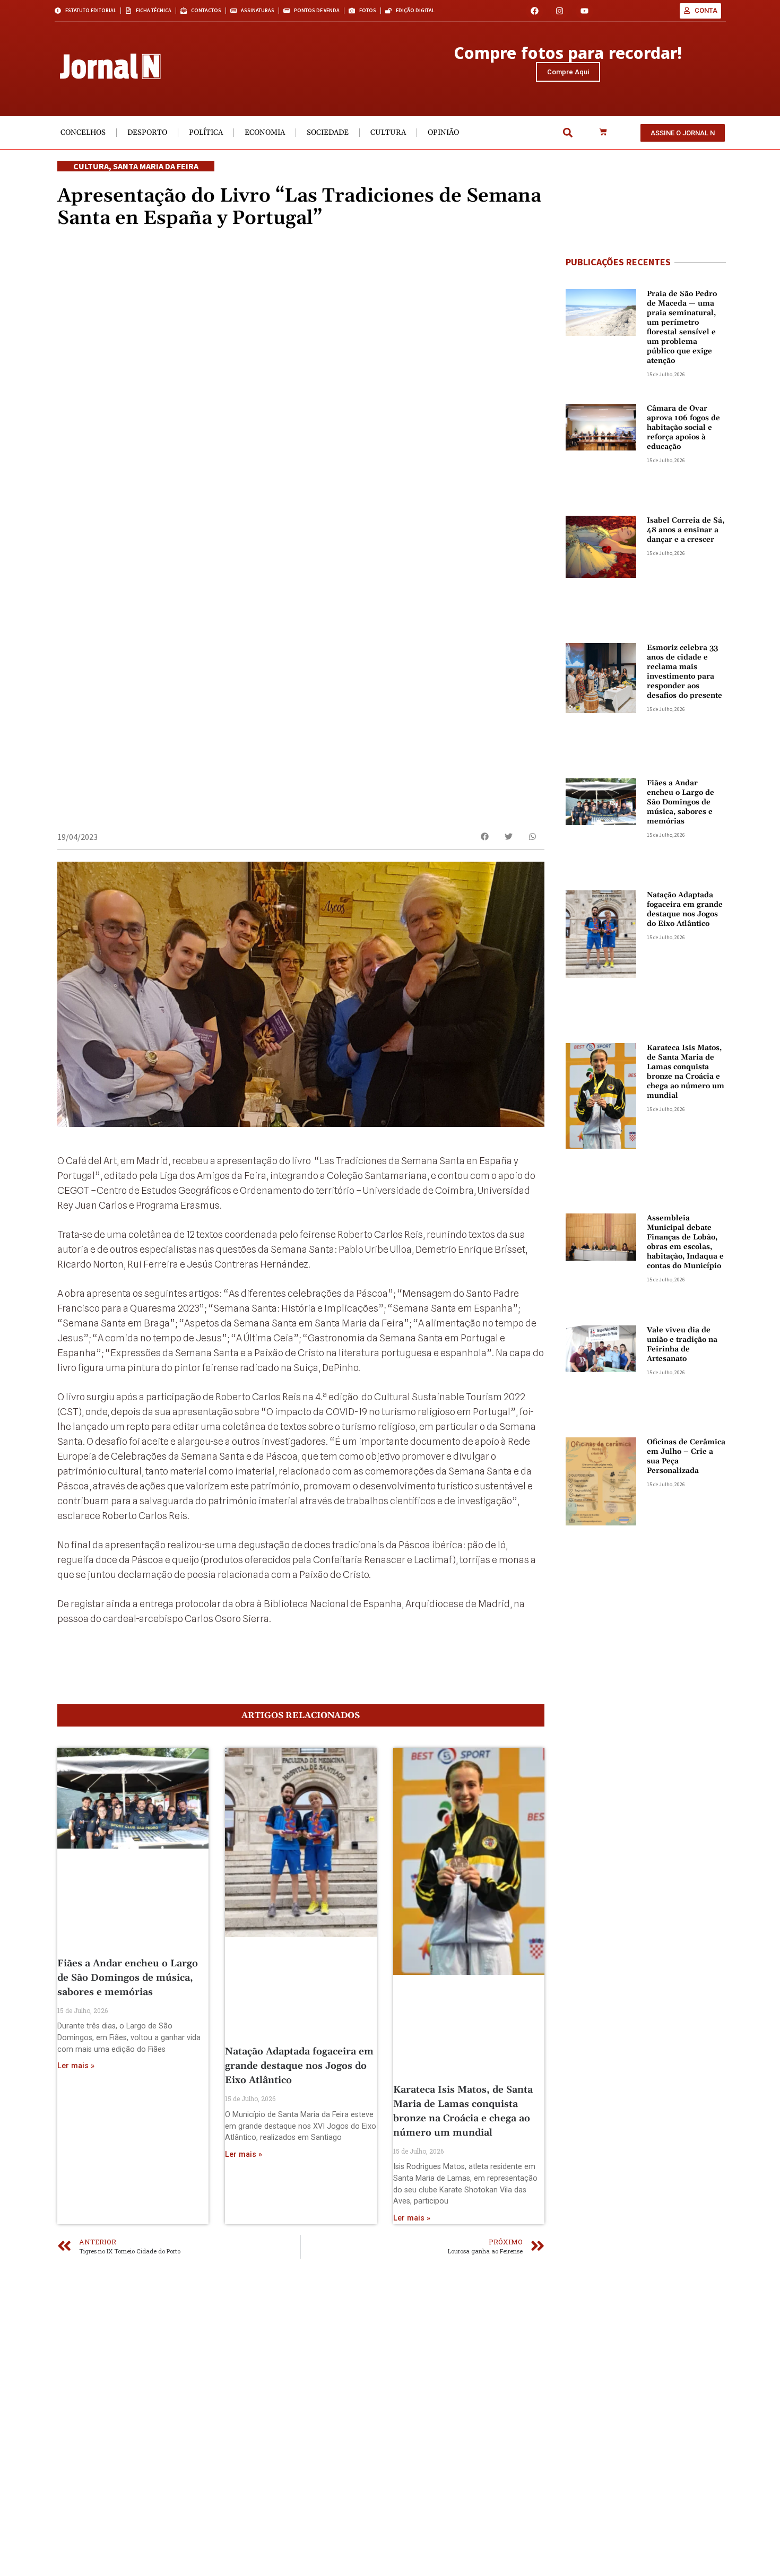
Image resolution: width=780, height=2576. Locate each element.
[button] (567, 133)
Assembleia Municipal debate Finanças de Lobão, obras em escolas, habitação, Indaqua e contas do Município (685, 1242)
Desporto (147, 133)
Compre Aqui (568, 72)
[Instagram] (560, 11)
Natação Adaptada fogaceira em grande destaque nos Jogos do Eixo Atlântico (299, 2066)
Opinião (443, 133)
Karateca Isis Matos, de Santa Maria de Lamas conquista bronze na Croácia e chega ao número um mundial (686, 1072)
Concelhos (83, 133)
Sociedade (328, 133)
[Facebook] (535, 11)
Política (206, 133)
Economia (265, 133)
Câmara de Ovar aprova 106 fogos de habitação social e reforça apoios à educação (683, 428)
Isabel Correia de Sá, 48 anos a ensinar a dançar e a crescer (686, 530)
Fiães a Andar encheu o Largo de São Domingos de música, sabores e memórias (128, 1978)
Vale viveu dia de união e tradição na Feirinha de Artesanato (682, 1345)
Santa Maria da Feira (156, 166)
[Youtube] (584, 11)
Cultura (388, 133)
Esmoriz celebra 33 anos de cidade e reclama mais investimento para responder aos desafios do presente (684, 672)
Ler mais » (76, 2066)
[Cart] (603, 133)
